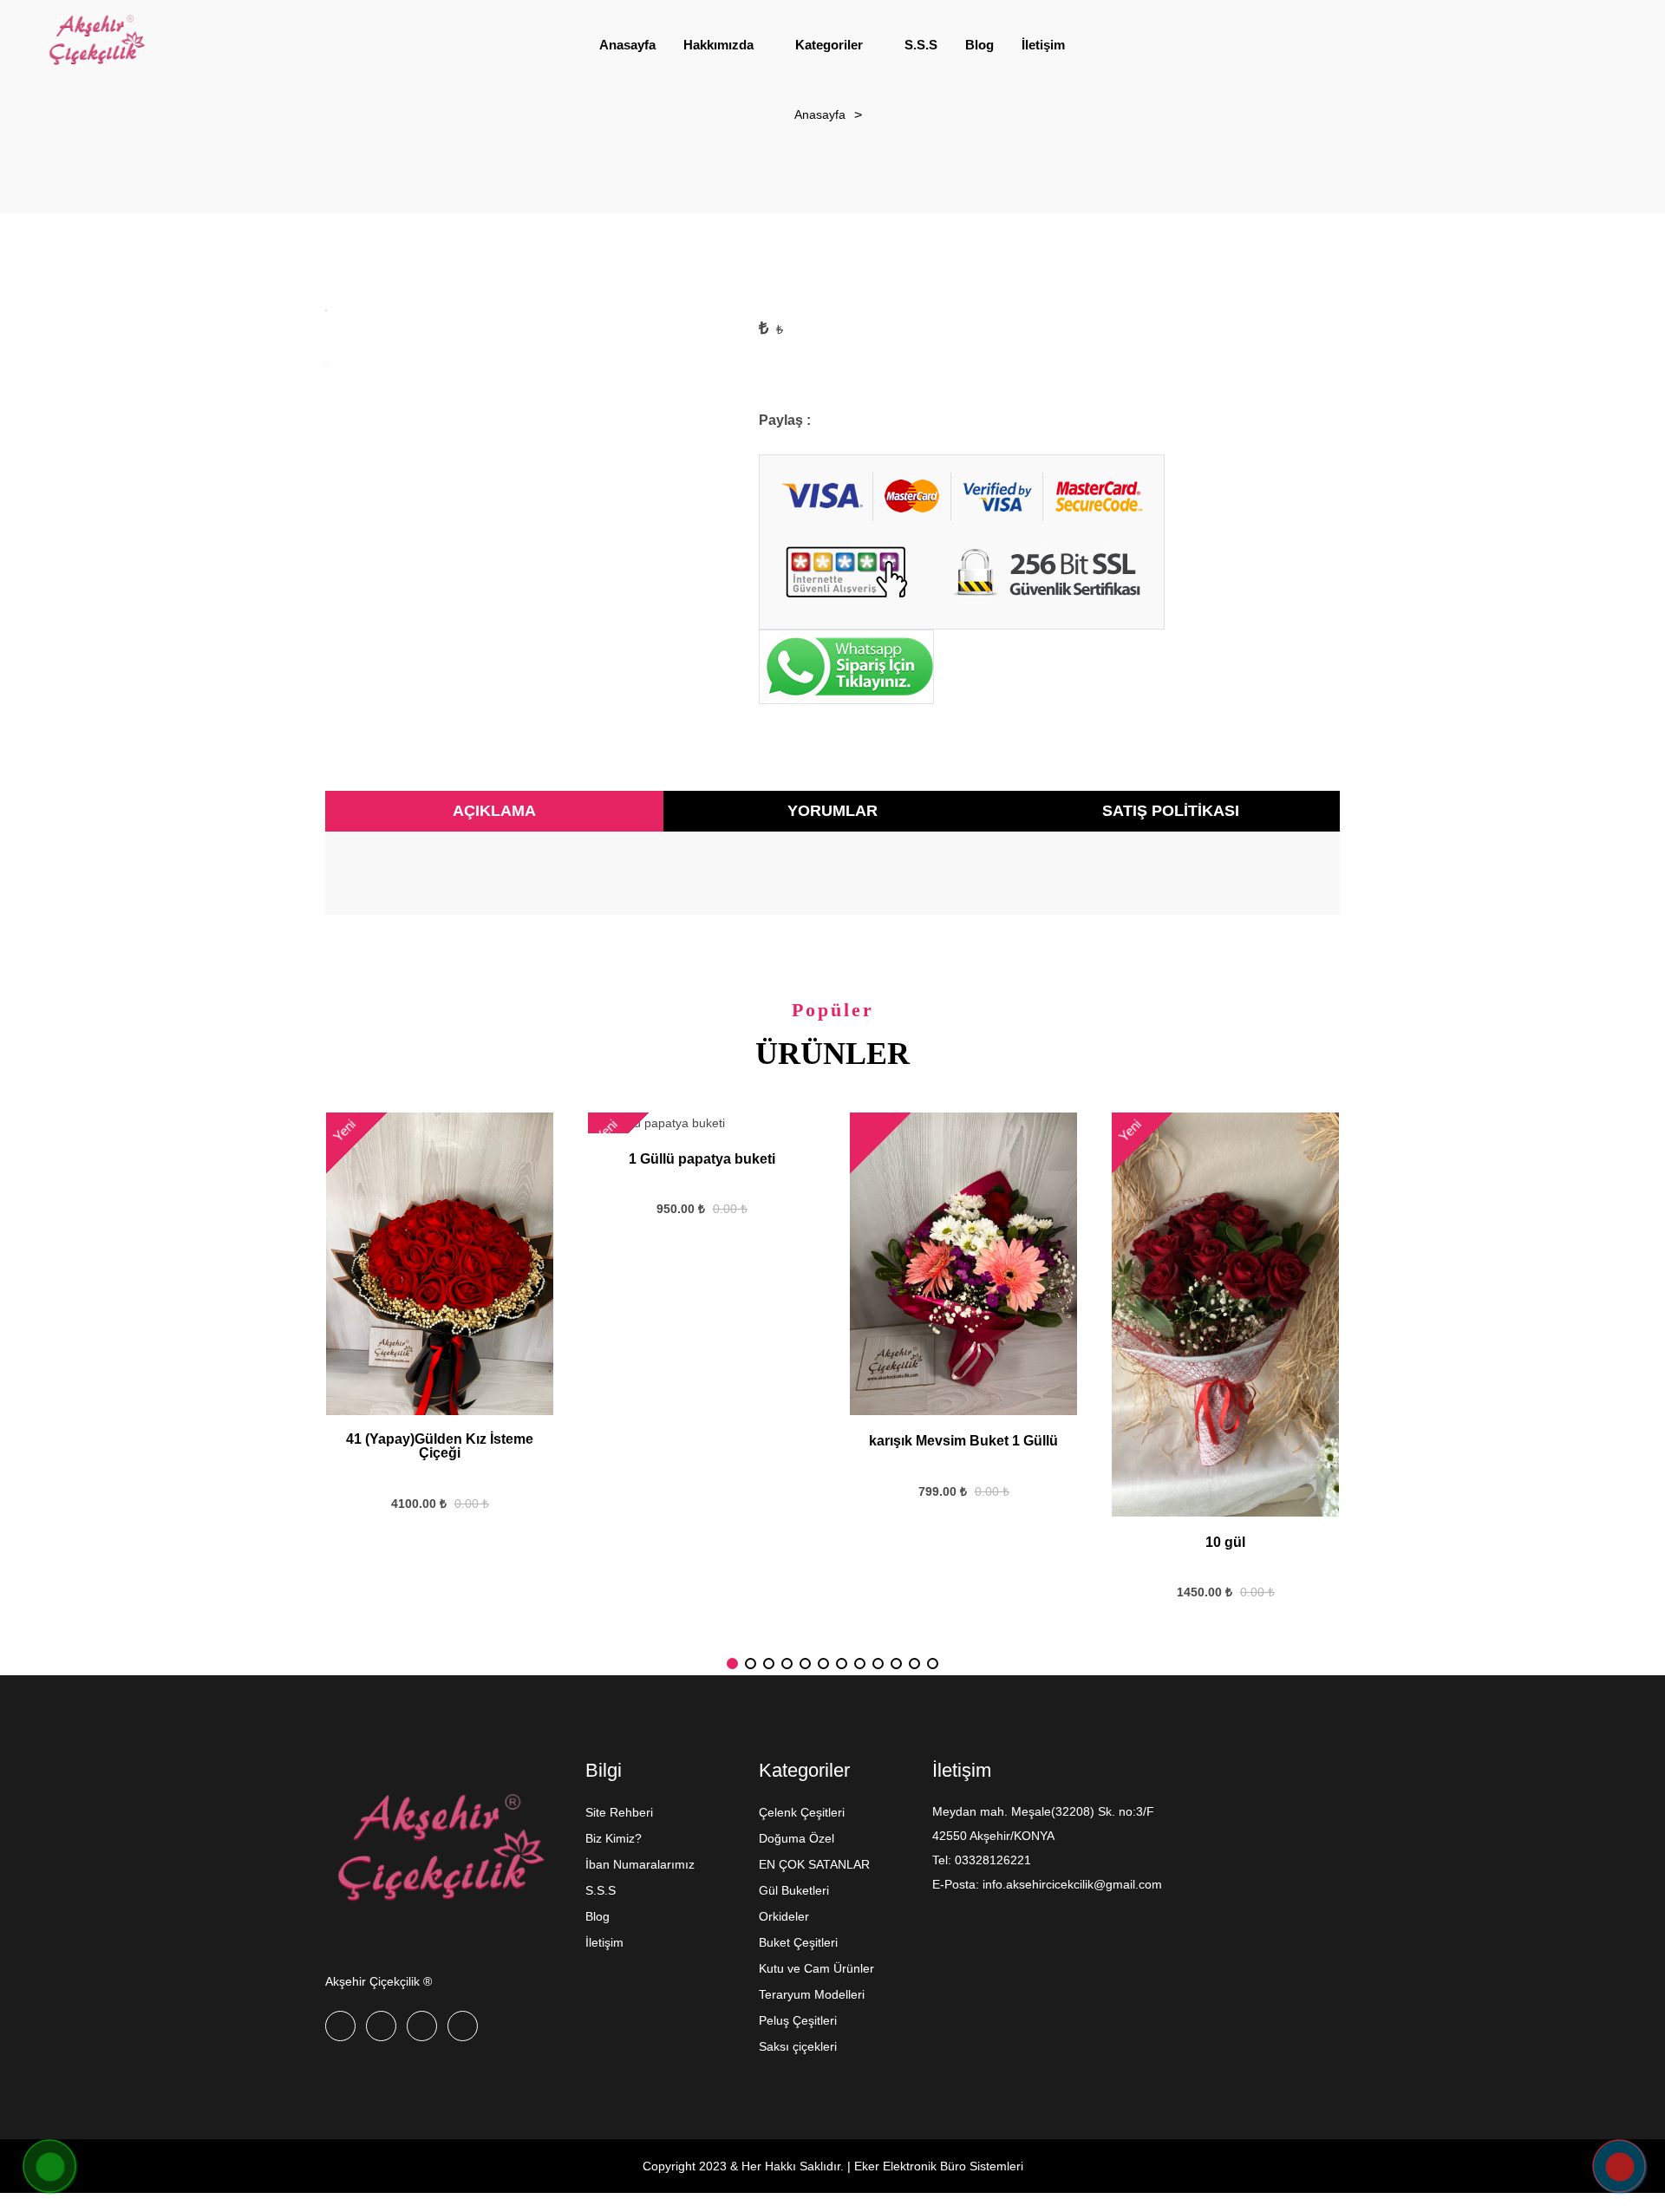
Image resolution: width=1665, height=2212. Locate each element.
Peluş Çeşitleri (798, 2020)
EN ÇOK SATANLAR (814, 1864)
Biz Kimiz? (614, 1838)
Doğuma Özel (797, 1838)
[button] (732, 1664)
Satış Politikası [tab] (1171, 811)
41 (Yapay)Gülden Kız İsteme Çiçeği (440, 1446)
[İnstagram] (422, 2026)
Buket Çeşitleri (798, 1942)
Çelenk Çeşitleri (802, 1812)
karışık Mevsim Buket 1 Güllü (963, 1441)
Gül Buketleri (794, 1890)
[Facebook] (340, 2026)
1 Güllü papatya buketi (702, 1159)
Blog (597, 1916)
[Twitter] (381, 2026)
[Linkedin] (463, 2026)
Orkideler (784, 1916)
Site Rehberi (619, 1812)
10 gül (1225, 1543)
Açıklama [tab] (494, 811)
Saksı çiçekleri (798, 2046)
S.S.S (601, 1890)
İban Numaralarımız (640, 1864)
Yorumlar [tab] (832, 811)
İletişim (604, 1942)
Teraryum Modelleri (812, 1994)
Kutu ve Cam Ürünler (816, 1968)
